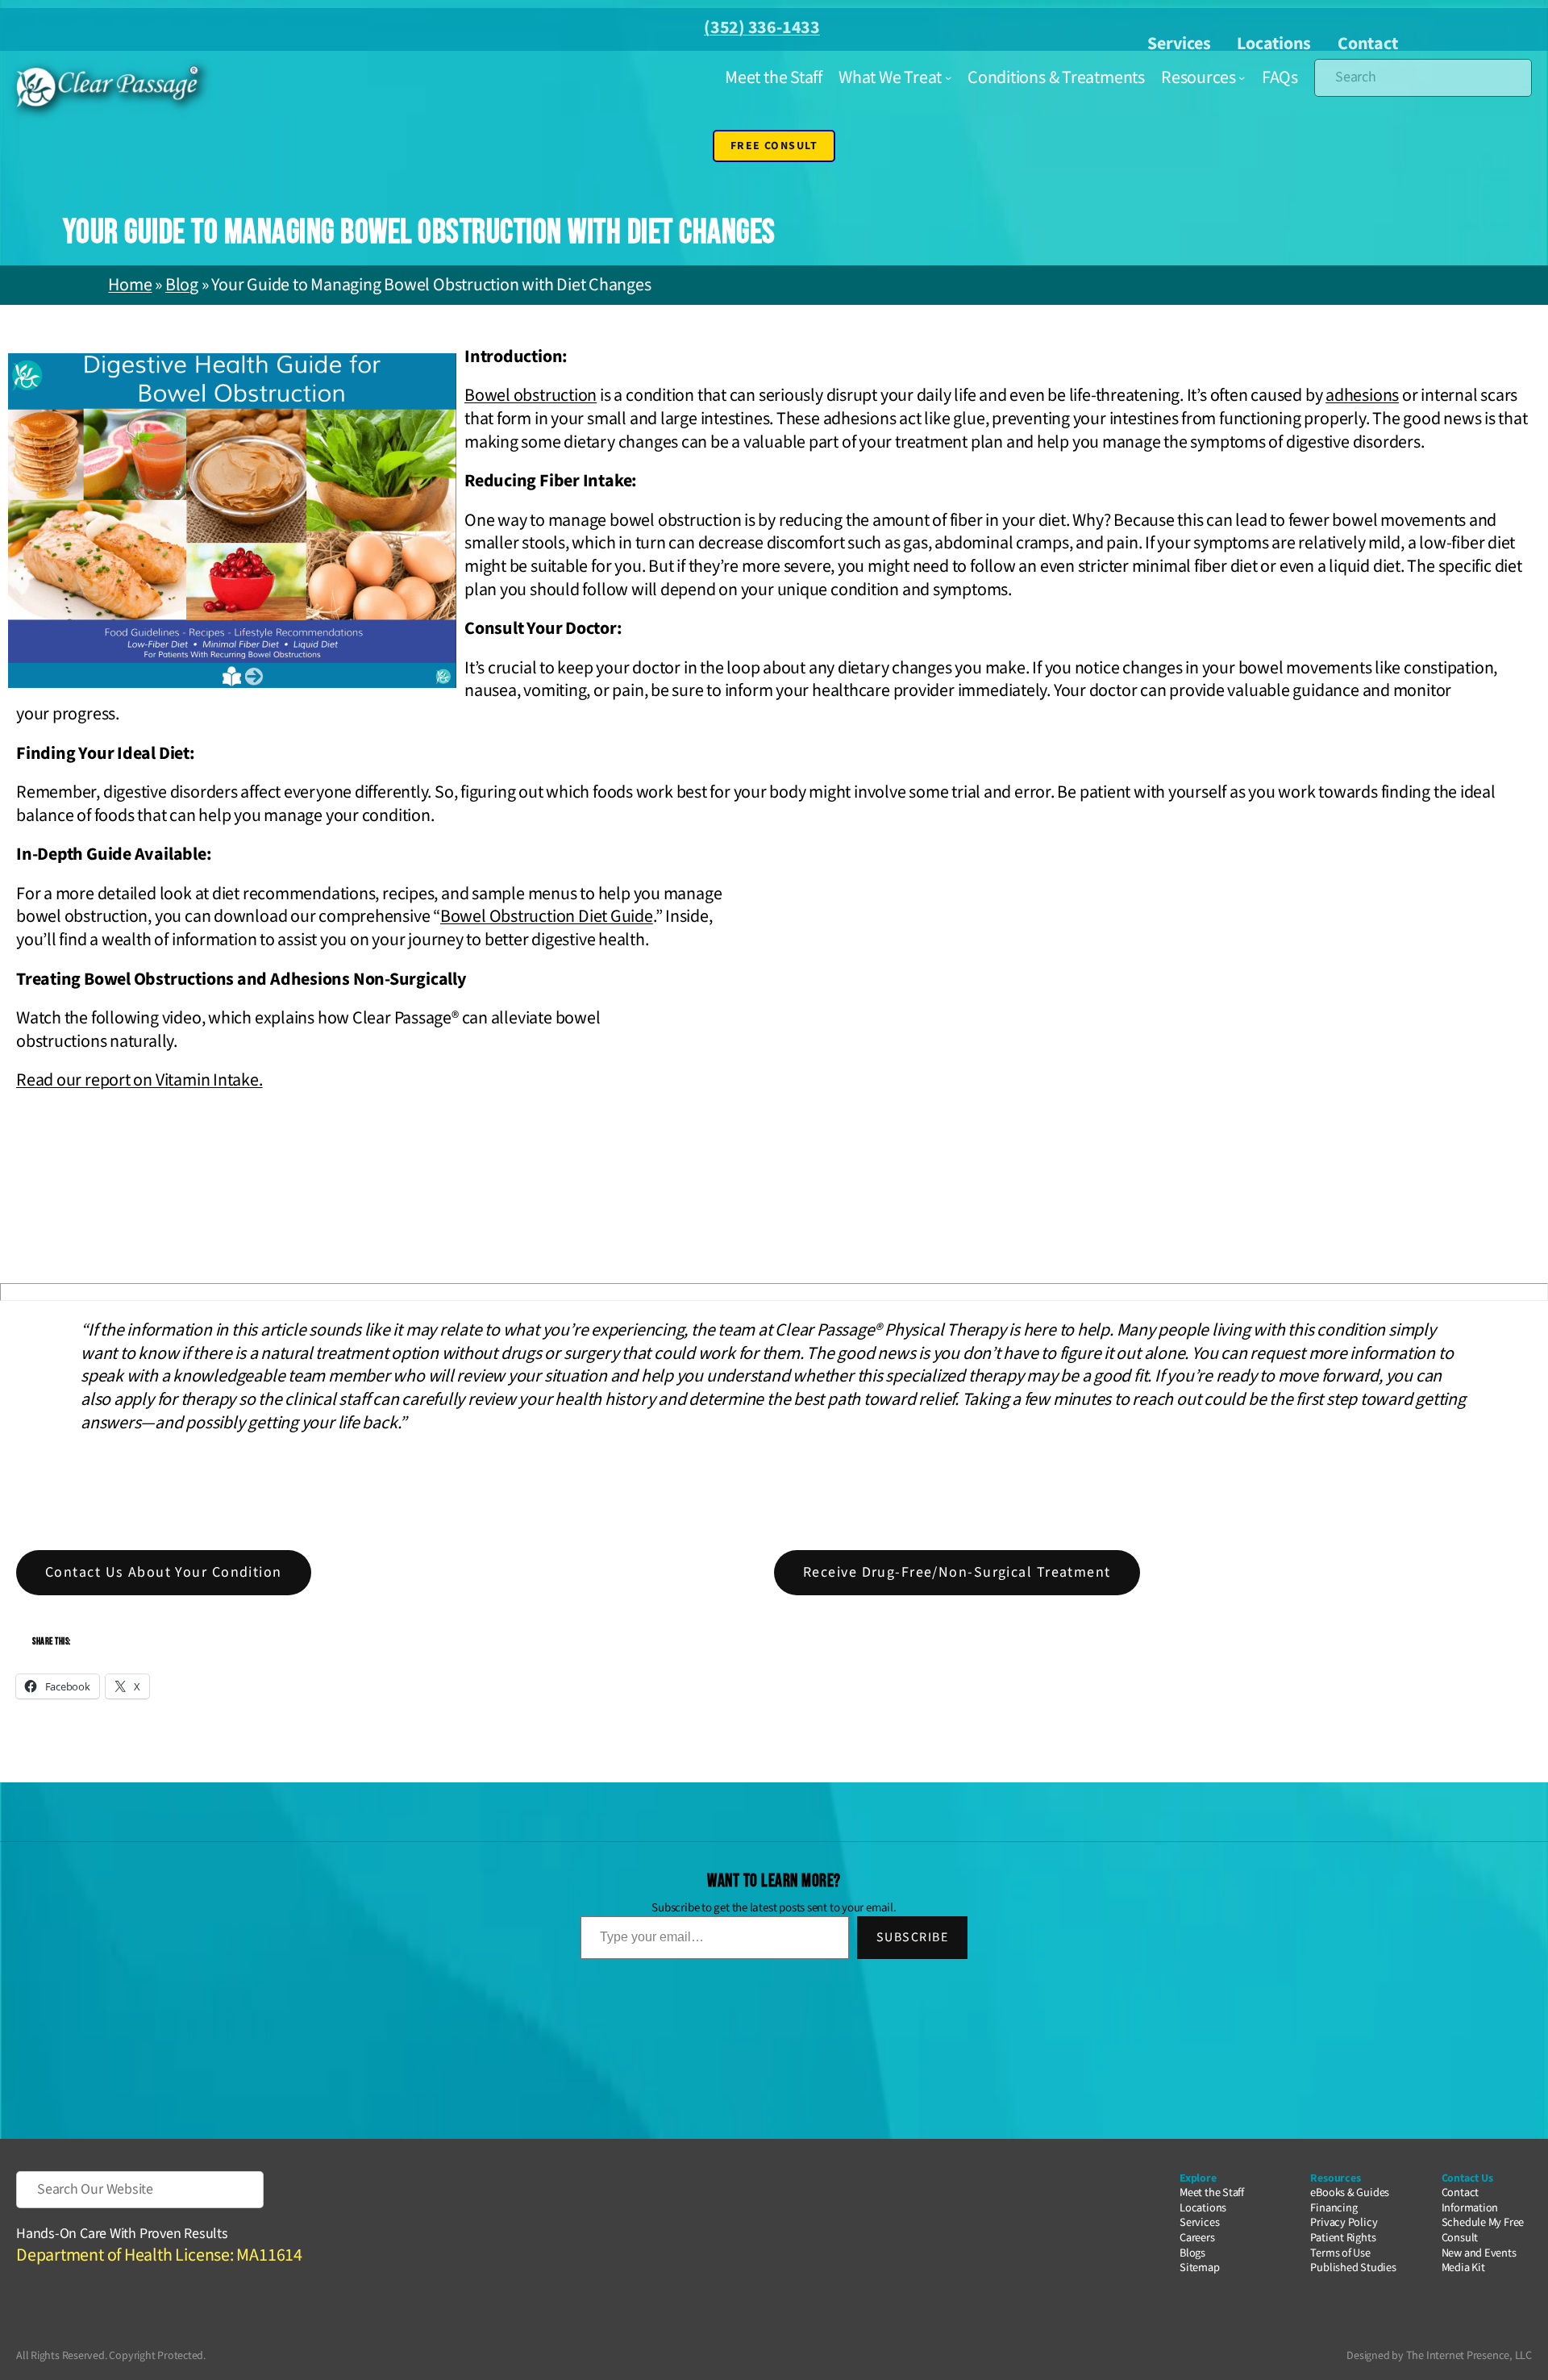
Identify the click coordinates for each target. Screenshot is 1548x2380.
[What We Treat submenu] (948, 77)
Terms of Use (1340, 2253)
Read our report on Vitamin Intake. (139, 1080)
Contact (1367, 44)
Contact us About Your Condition (164, 1572)
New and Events (1479, 2253)
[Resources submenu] (1242, 77)
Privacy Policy (1344, 2222)
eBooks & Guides (1350, 2192)
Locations (1274, 44)
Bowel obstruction (531, 395)
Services (1179, 44)
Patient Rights (1343, 2238)
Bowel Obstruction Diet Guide (547, 916)
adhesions (1362, 395)
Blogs (1192, 2253)
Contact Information (1470, 2200)
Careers (1197, 2238)
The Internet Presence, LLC (1469, 2355)
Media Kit (1463, 2267)
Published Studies (1353, 2267)
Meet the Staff (1212, 2192)
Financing (1334, 2208)
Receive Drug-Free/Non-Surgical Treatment (957, 1572)
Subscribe (912, 1937)
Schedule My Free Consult (1483, 2230)
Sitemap (1199, 2267)
